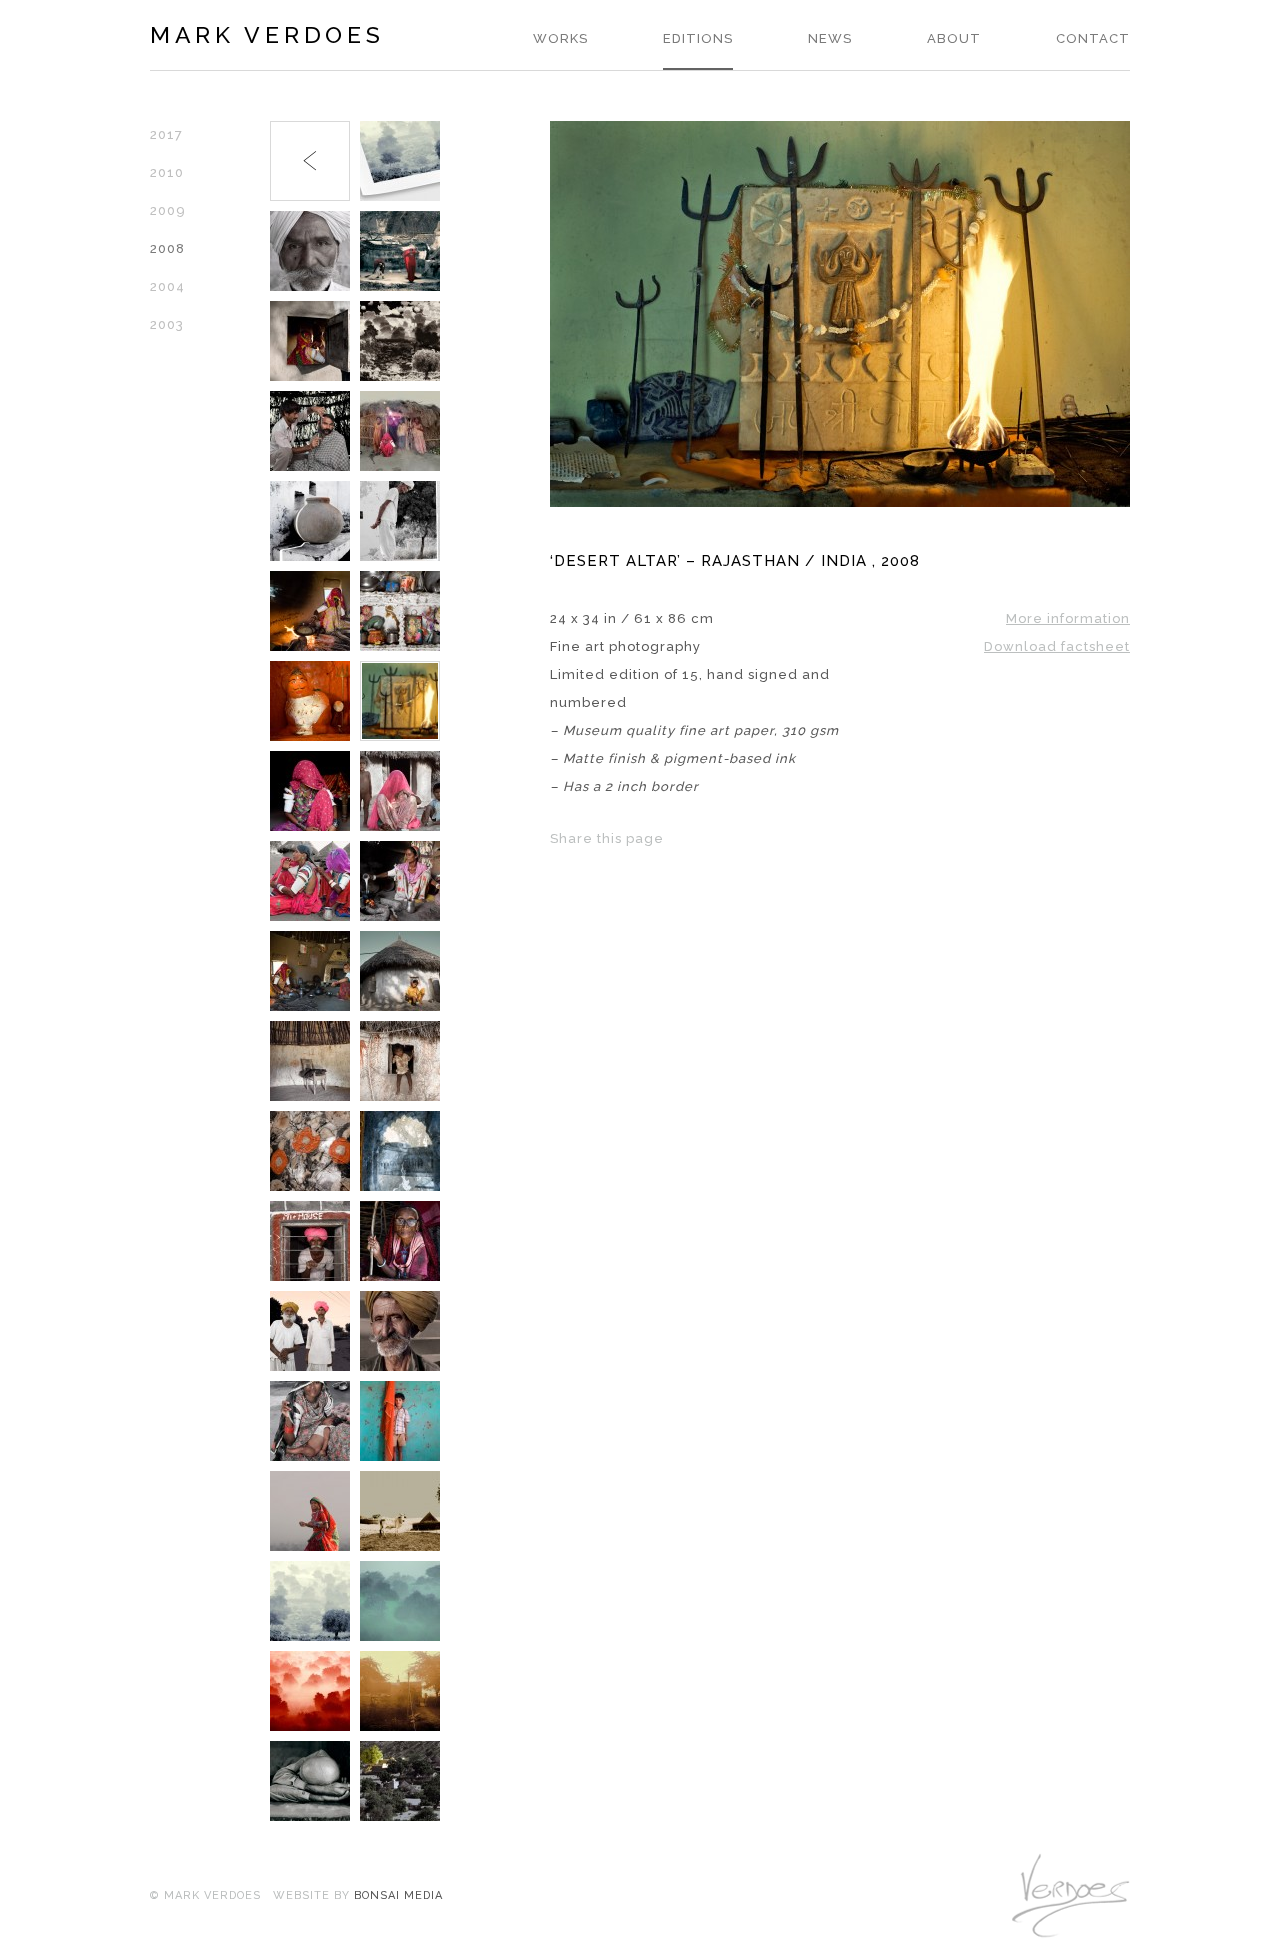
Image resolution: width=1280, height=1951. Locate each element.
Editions (698, 38)
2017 (166, 134)
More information (1068, 618)
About (954, 38)
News (830, 38)
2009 (168, 210)
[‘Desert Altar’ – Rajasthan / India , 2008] (840, 502)
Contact (1093, 38)
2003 (167, 324)
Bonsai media (398, 1895)
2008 (167, 248)
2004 (167, 286)
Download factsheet (1057, 646)
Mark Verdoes (267, 34)
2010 (167, 172)
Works (560, 38)
